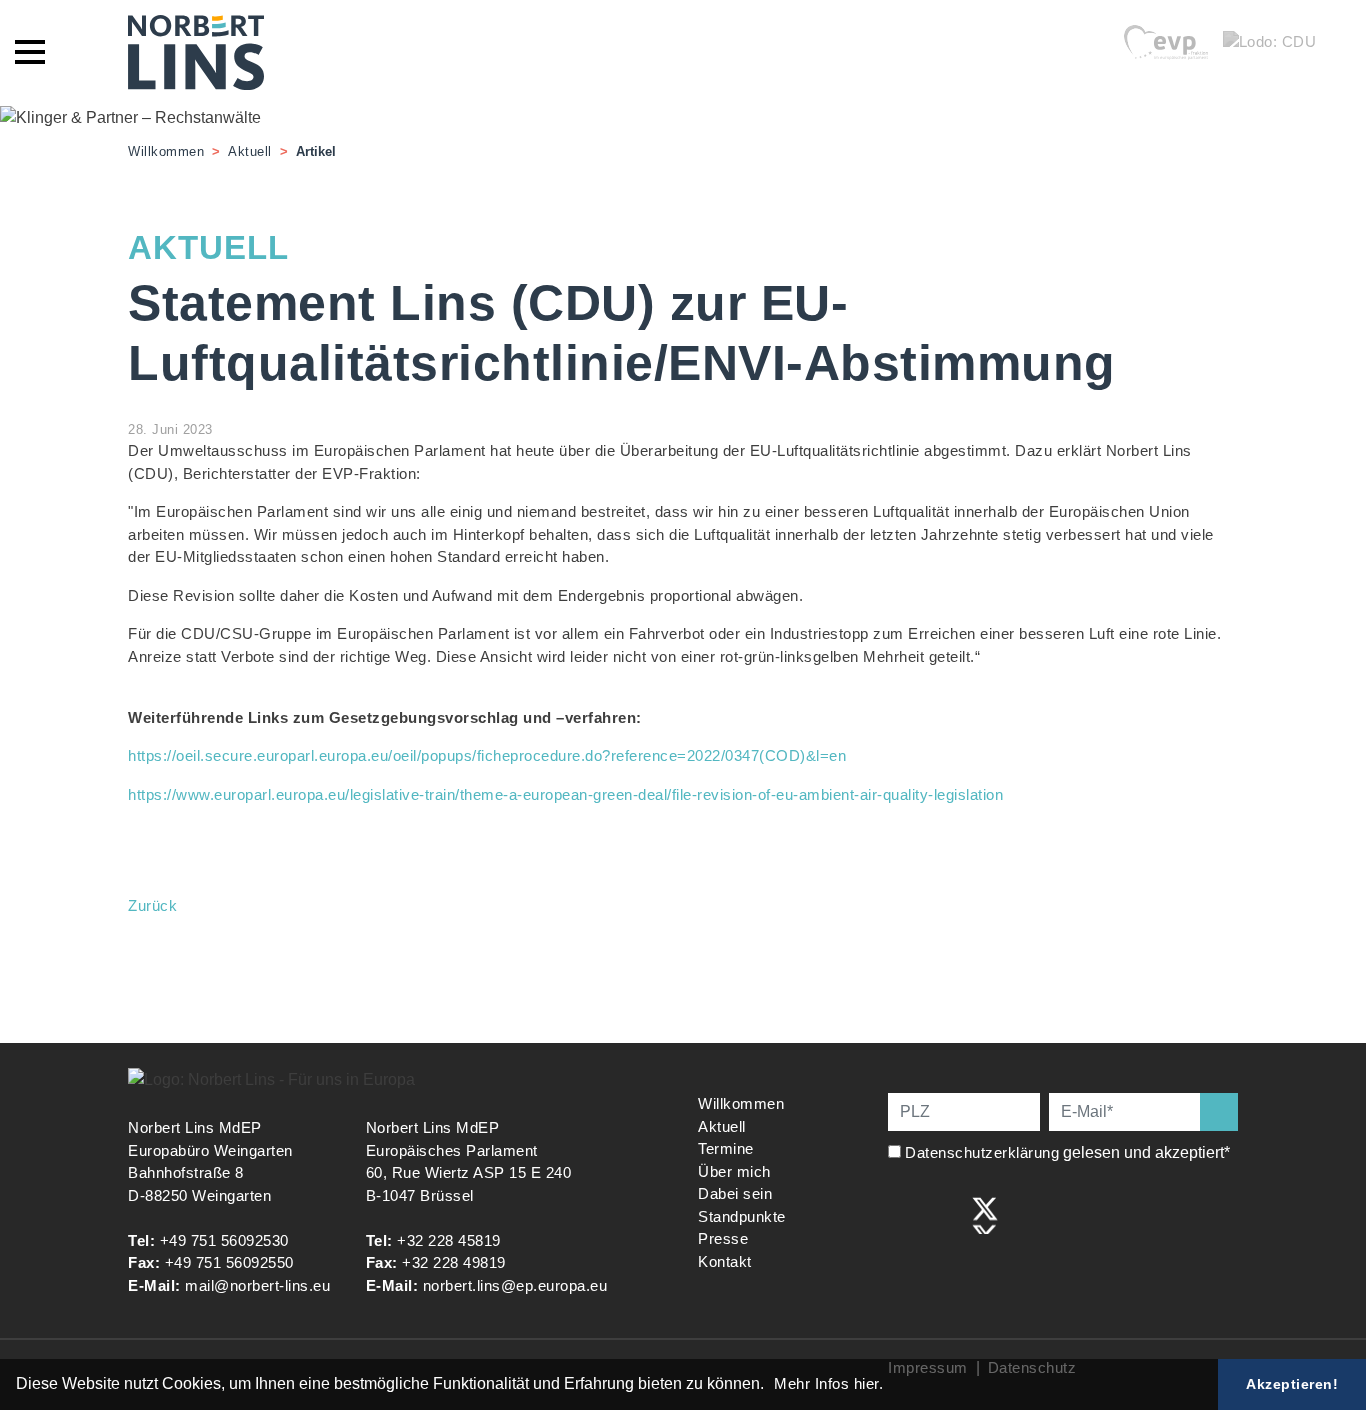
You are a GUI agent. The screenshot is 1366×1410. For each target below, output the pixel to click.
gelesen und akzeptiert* (1069, 1152)
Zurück (152, 905)
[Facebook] (902, 1213)
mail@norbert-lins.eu (257, 1285)
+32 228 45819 (449, 1240)
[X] (985, 1213)
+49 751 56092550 (229, 1262)
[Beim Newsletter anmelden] (1219, 1112)
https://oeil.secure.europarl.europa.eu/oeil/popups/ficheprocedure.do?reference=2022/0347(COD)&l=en (487, 755)
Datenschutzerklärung (982, 1152)
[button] (771, 1386)
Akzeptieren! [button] (1292, 1384)
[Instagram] (944, 1213)
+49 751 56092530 (224, 1240)
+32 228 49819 (454, 1262)
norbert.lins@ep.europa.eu (515, 1285)
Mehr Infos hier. (828, 1383)
